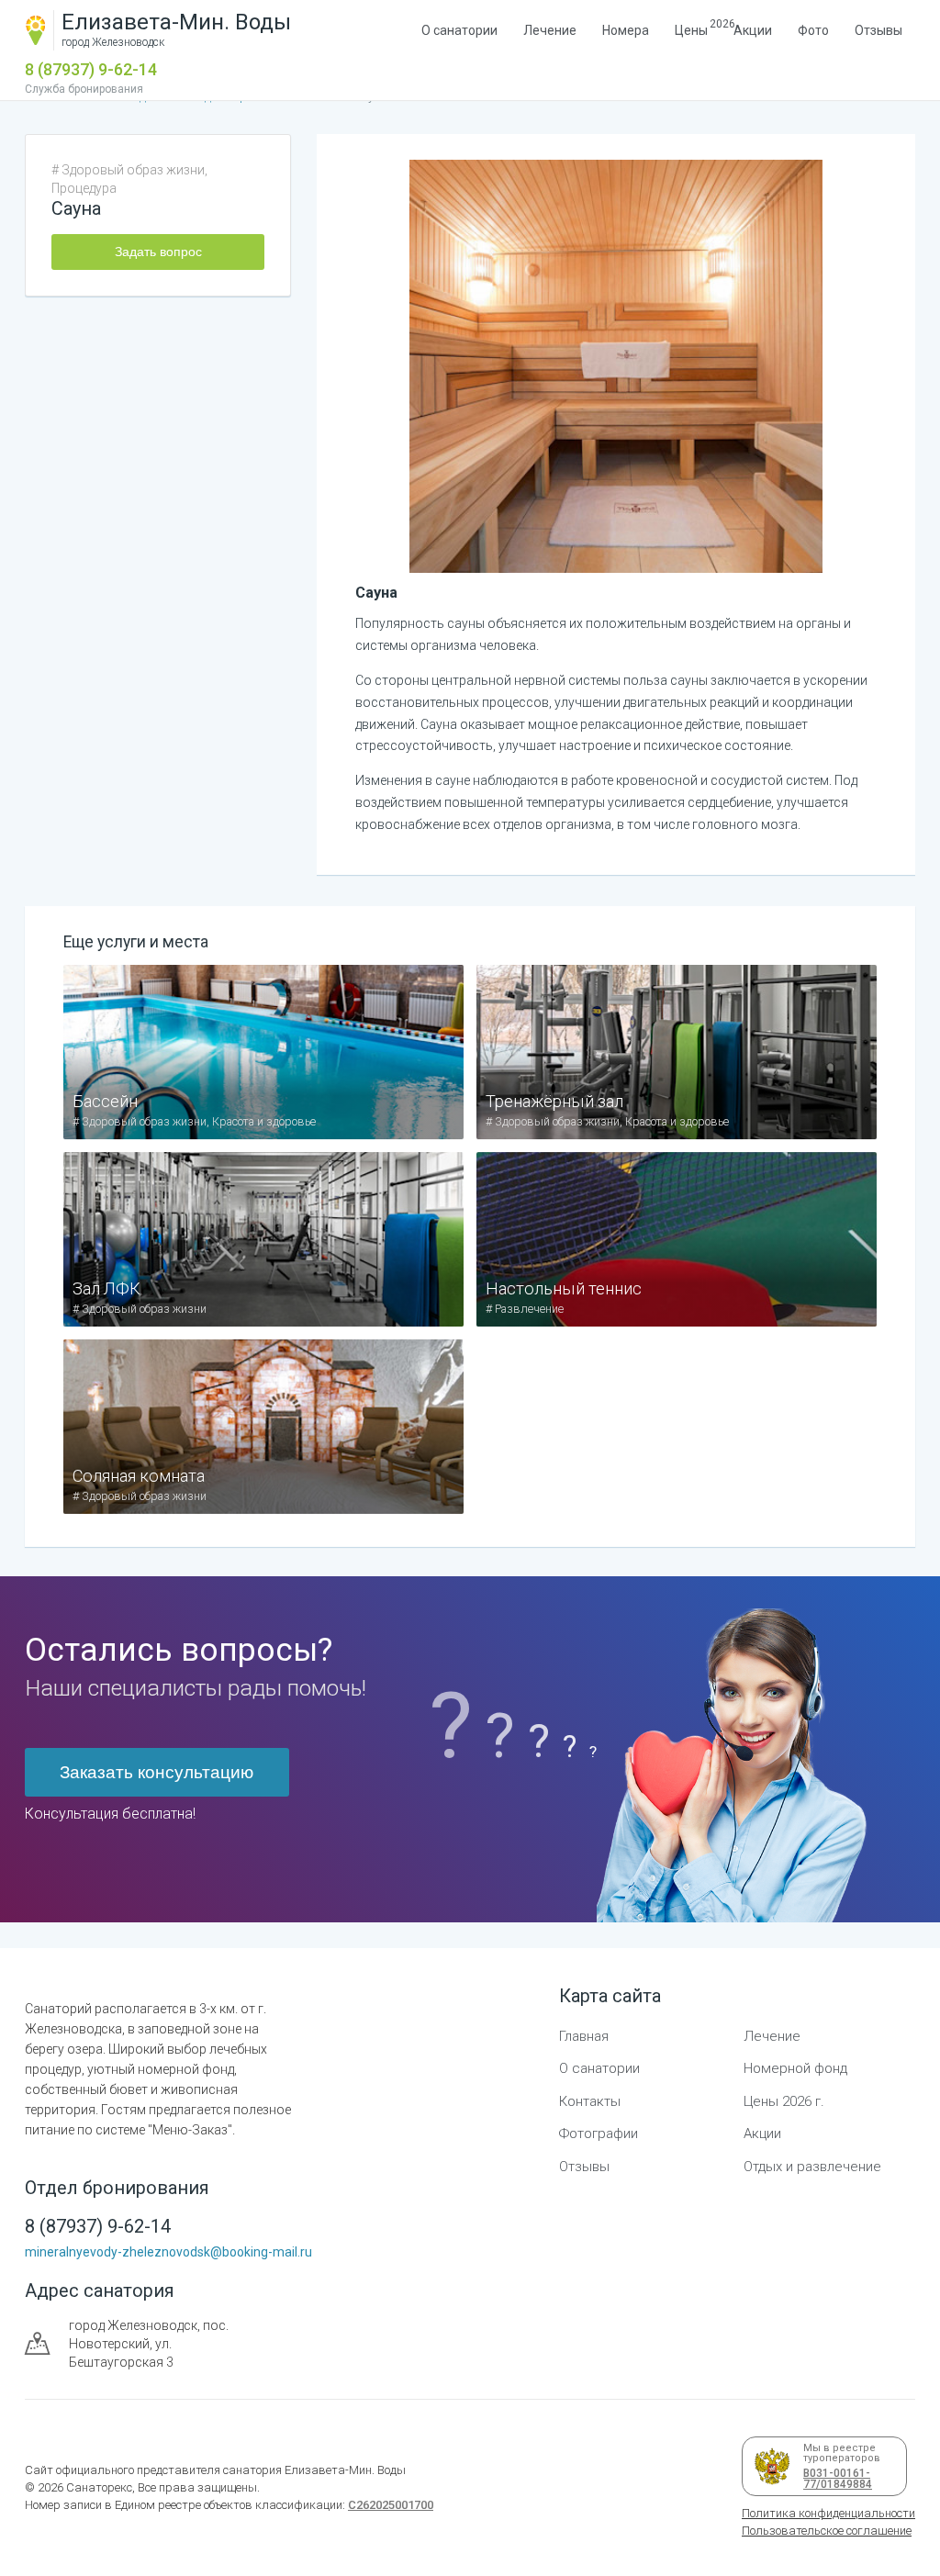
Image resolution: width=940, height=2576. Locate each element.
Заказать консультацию (157, 1772)
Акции (753, 30)
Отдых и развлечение (812, 2167)
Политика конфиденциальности (828, 2513)
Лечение (550, 30)
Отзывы (878, 30)
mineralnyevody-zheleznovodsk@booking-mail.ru (168, 2252)
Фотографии (599, 2134)
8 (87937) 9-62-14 (91, 69)
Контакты (590, 2101)
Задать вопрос (158, 252)
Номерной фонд (795, 2068)
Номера (626, 30)
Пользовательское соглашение (827, 2531)
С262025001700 (391, 2505)
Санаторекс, (99, 2487)
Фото (813, 30)
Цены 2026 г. (784, 2101)
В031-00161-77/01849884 (834, 2479)
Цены (691, 28)
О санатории (459, 30)
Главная (584, 2036)
